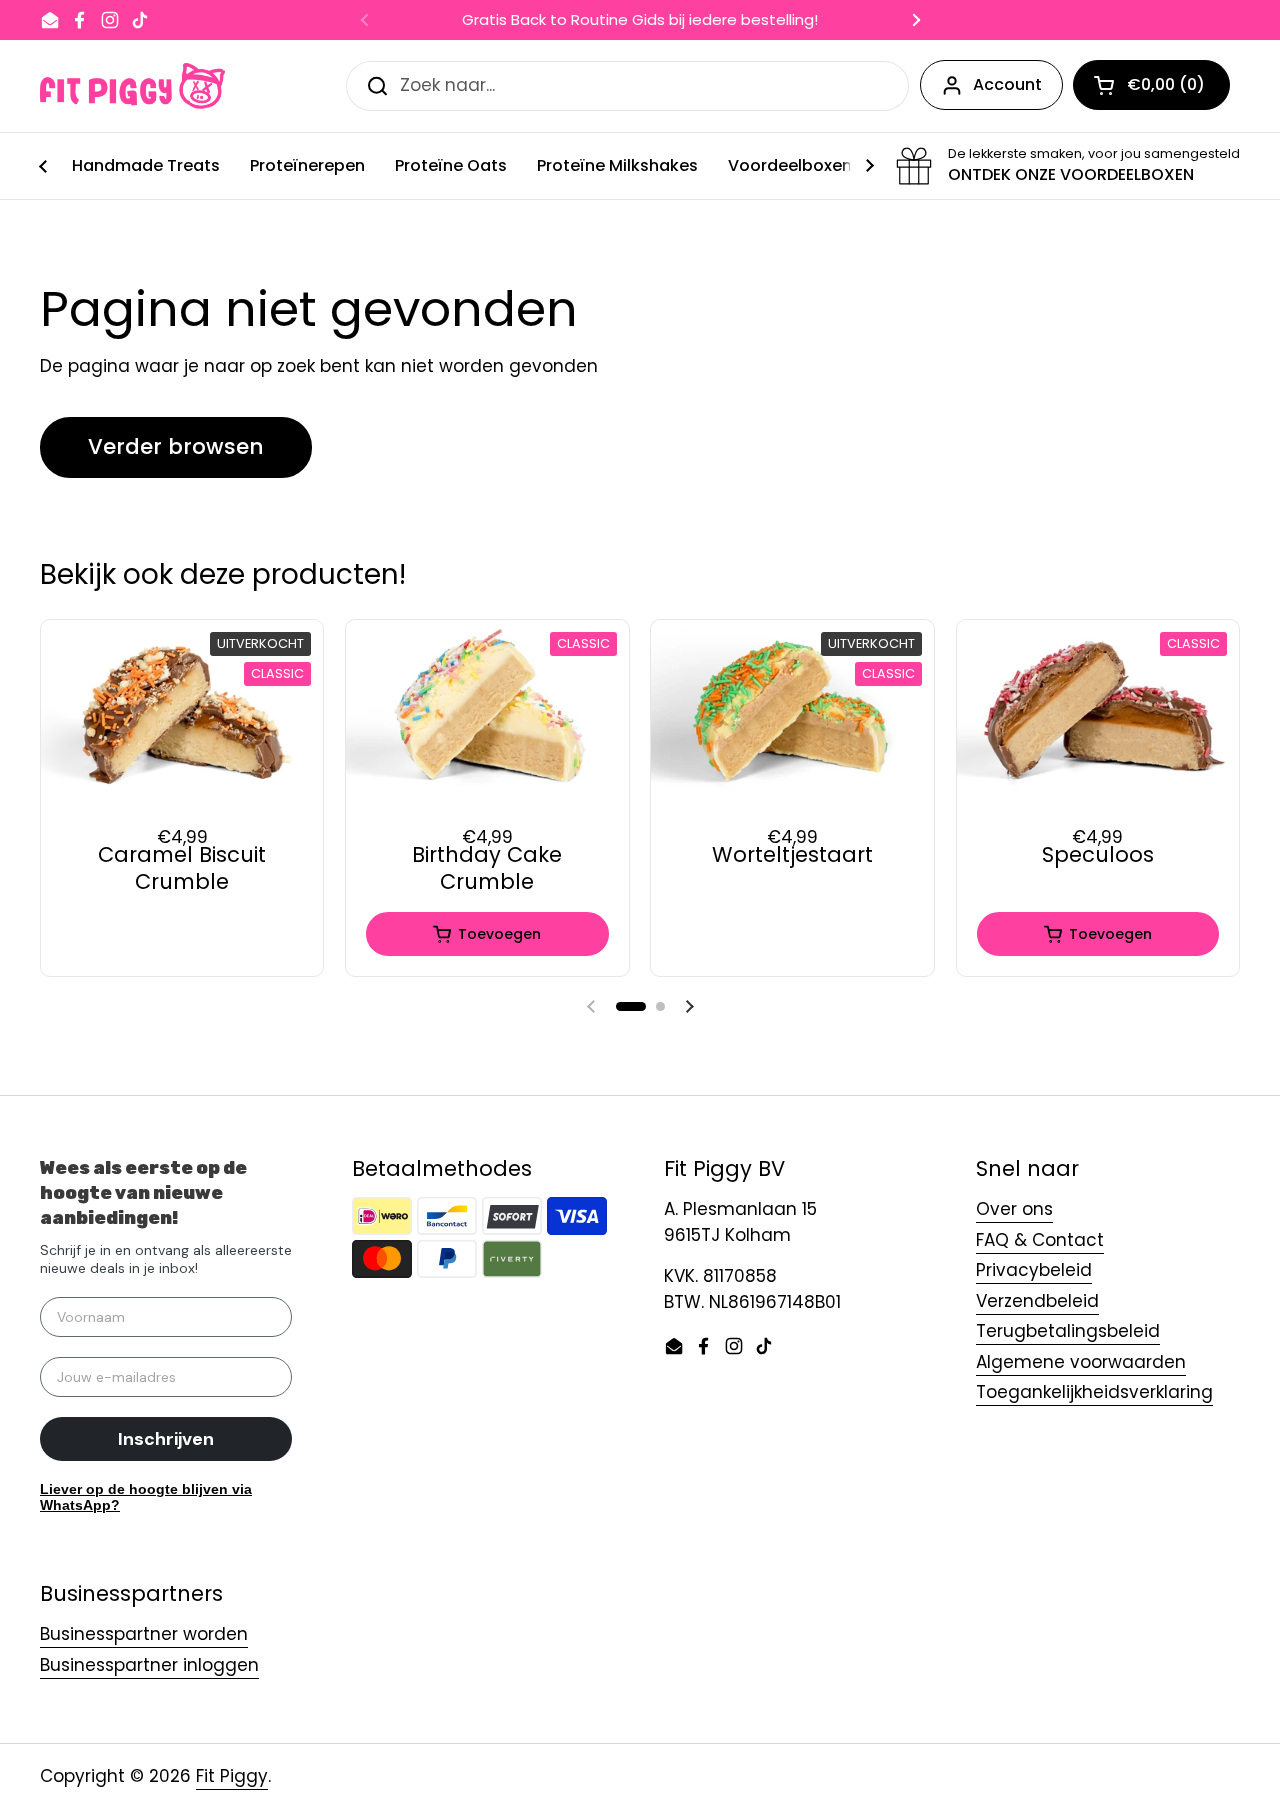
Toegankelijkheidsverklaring (1094, 1392)
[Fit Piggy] (132, 86)
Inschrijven (166, 1439)
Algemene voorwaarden (1081, 1362)
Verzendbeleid (1037, 1301)
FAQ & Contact (1040, 1240)
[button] (631, 1006)
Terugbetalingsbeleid (1068, 1331)
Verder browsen (176, 446)
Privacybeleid (1034, 1270)
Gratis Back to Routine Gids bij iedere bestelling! (640, 20)
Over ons (1014, 1209)
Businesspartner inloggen (149, 1665)
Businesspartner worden (144, 1634)
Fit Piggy (232, 1776)
